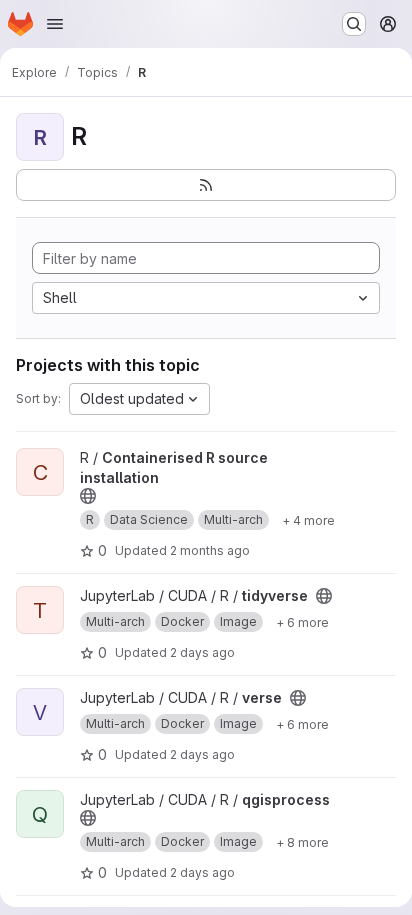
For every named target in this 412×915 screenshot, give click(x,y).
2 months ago (210, 550)
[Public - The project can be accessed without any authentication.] (88, 496)
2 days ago (202, 652)
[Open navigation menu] (55, 24)
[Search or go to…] (354, 24)
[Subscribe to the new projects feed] (206, 185)
